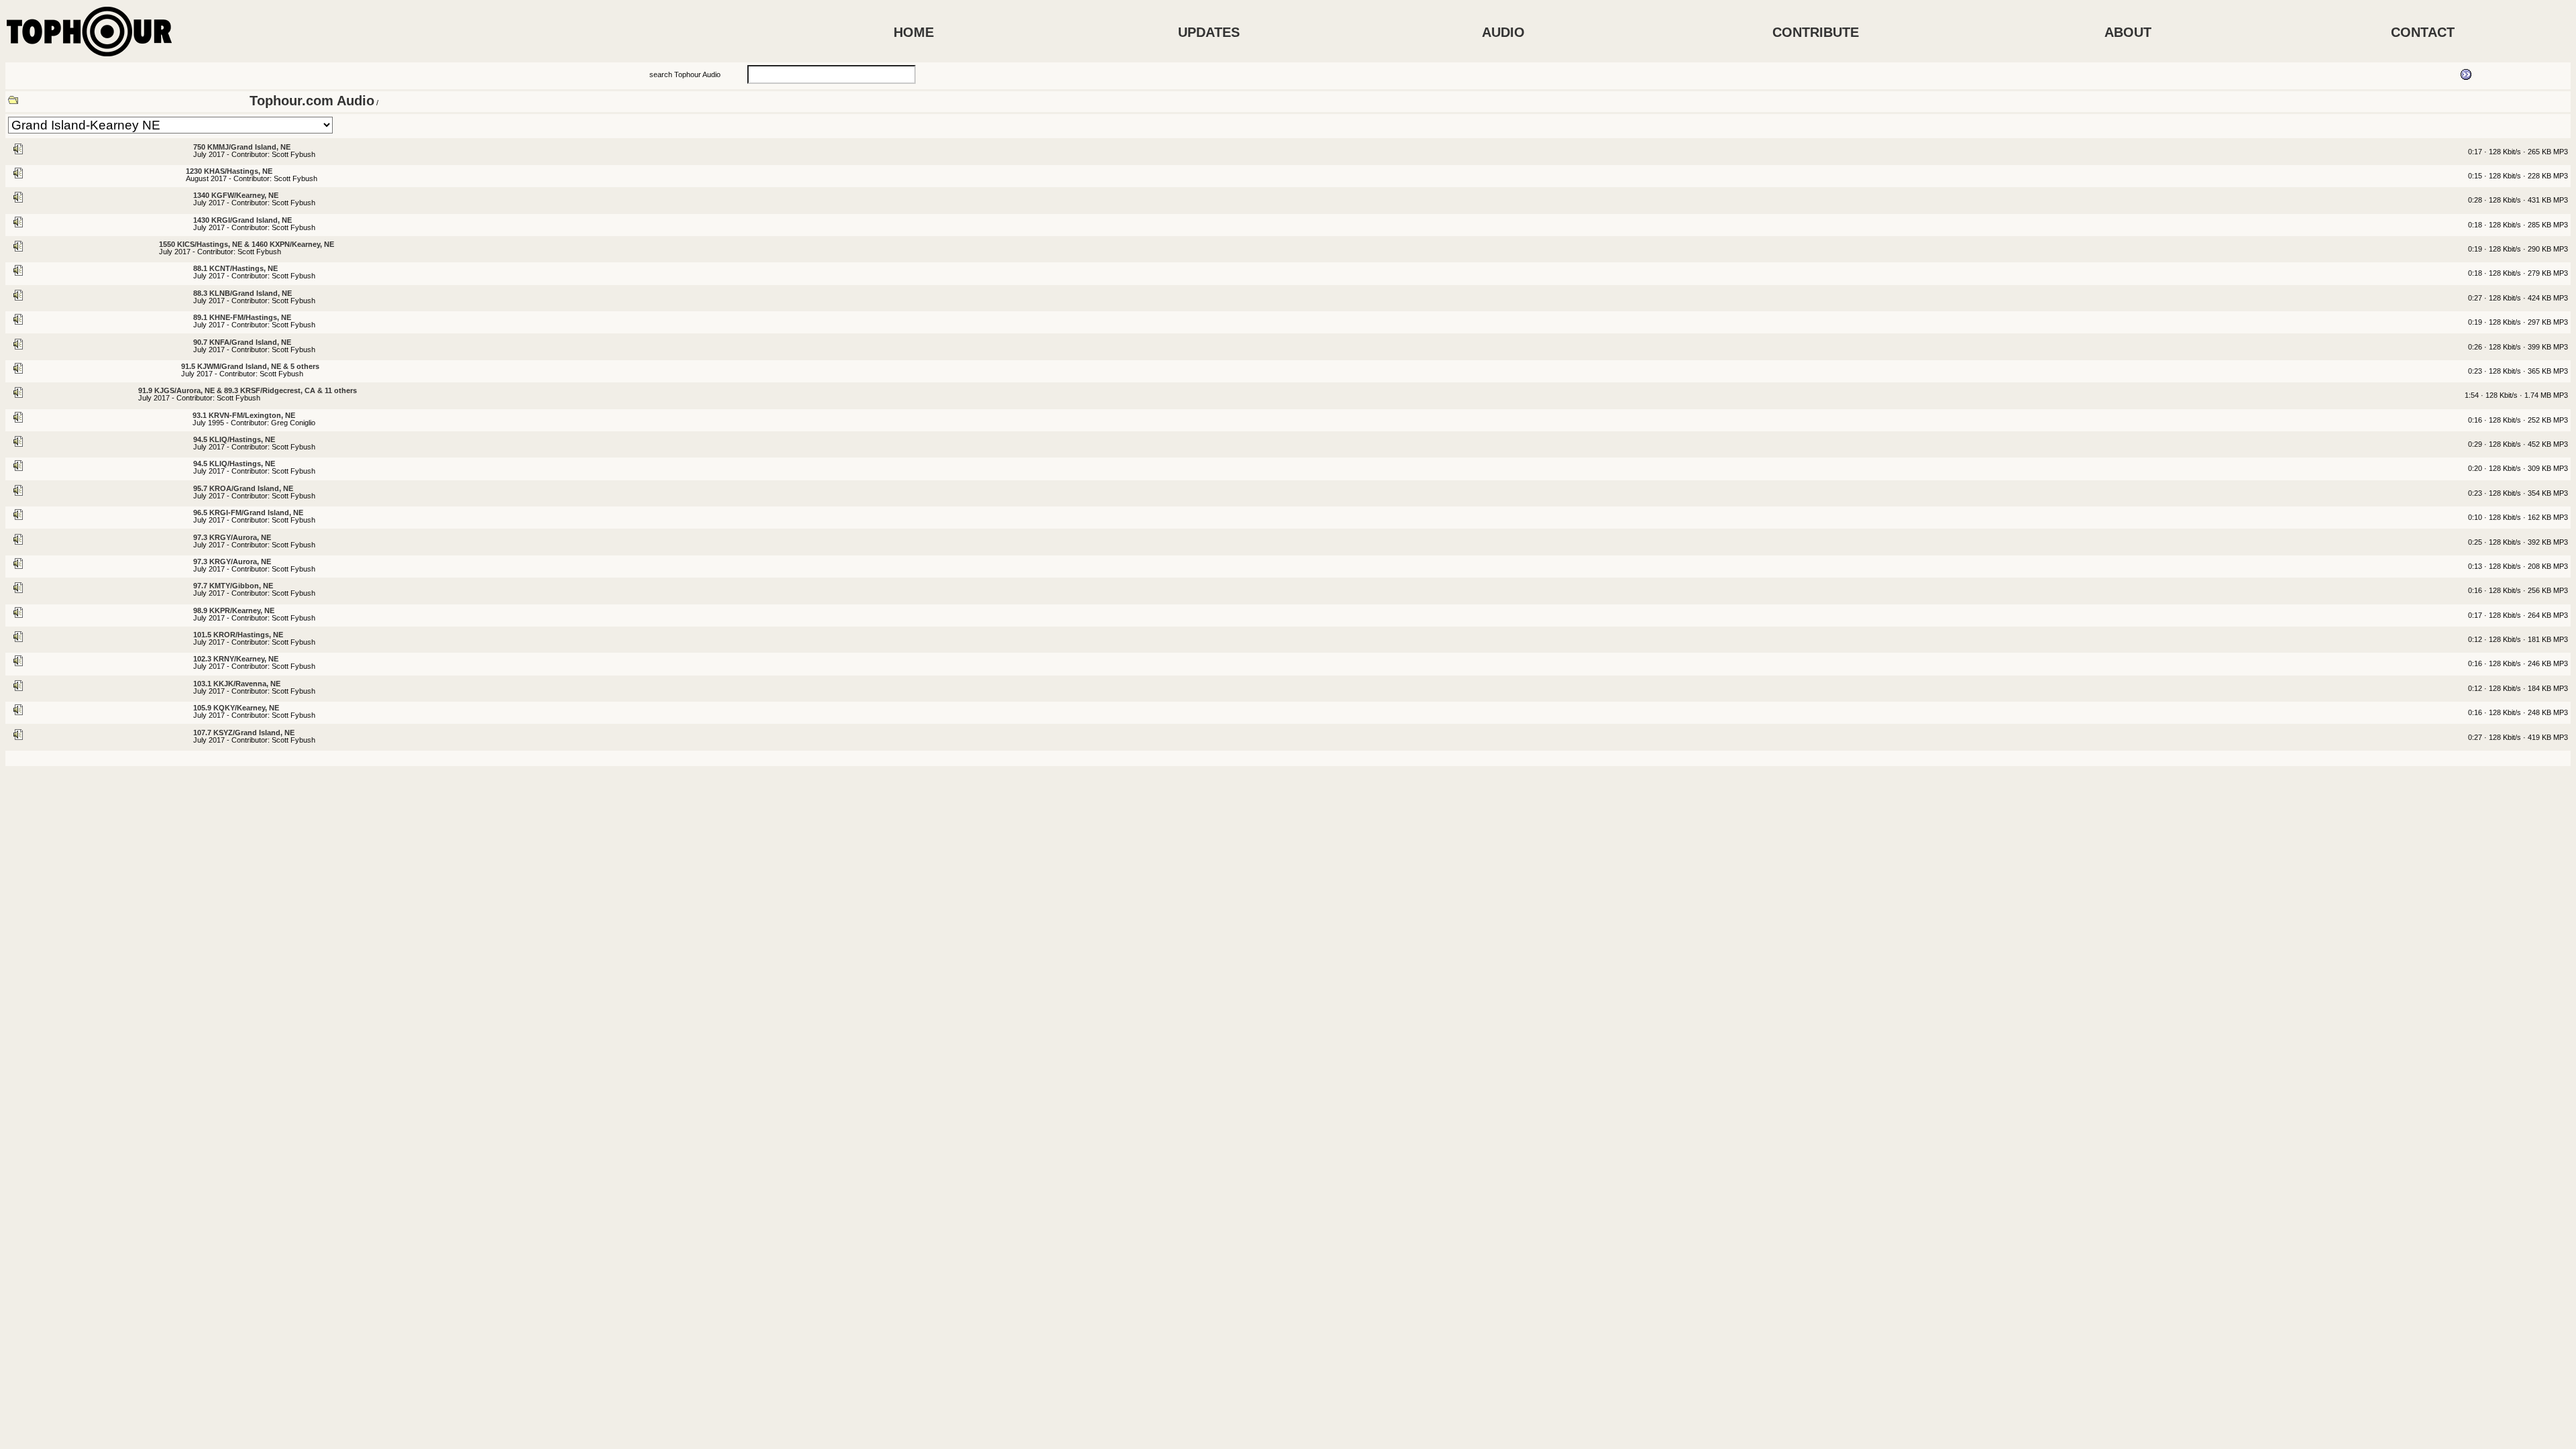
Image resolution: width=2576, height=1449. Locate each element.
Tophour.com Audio (312, 101)
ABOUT (2128, 32)
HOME (914, 32)
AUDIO (1503, 32)
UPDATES (1209, 32)
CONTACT (2423, 32)
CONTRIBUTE (1816, 32)
